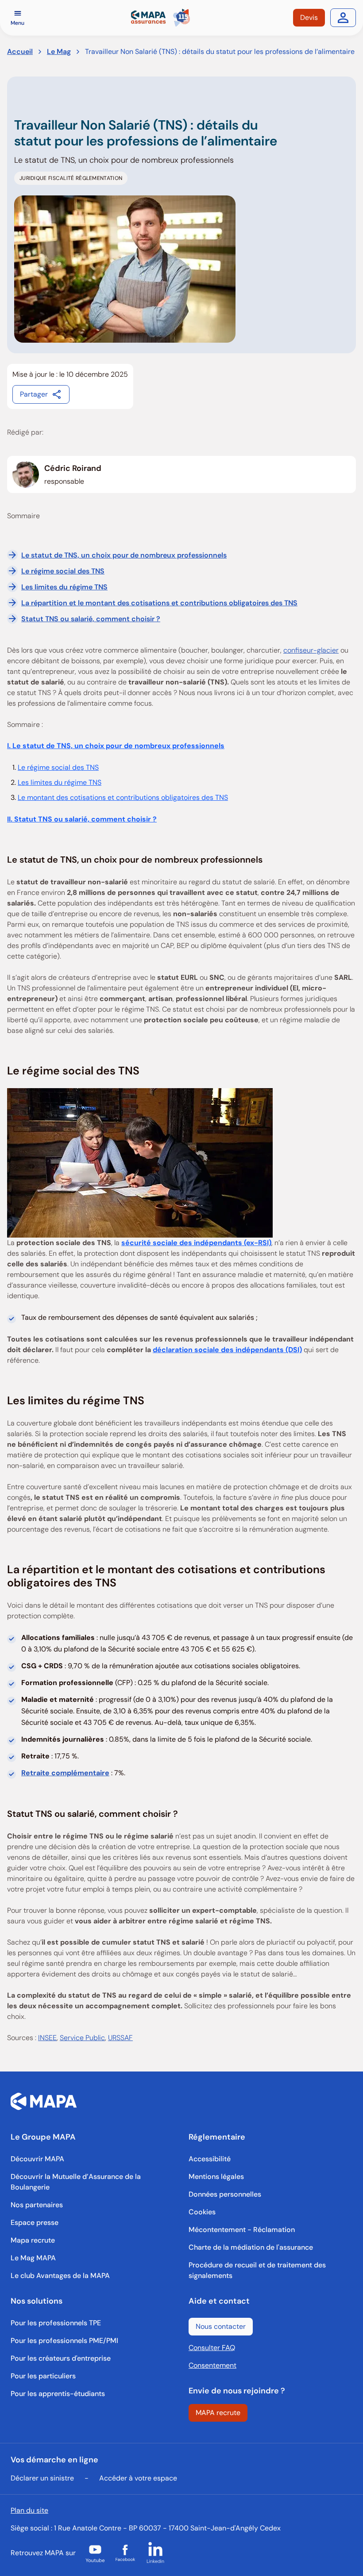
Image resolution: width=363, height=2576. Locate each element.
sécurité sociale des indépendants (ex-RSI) (196, 1243)
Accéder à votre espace (138, 2478)
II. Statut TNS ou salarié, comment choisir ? (82, 819)
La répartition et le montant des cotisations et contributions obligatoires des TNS (159, 603)
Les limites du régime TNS (64, 587)
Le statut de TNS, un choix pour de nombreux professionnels (124, 555)
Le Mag (59, 52)
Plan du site (29, 2510)
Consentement (212, 2365)
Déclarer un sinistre (42, 2478)
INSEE (47, 2038)
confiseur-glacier (311, 650)
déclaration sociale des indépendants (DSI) (227, 1350)
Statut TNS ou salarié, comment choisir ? (91, 619)
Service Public (82, 2038)
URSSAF (120, 2038)
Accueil (20, 52)
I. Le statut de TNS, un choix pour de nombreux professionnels (116, 746)
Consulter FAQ (212, 2348)
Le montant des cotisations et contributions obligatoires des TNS (123, 797)
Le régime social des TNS (63, 571)
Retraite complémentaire (65, 1773)
